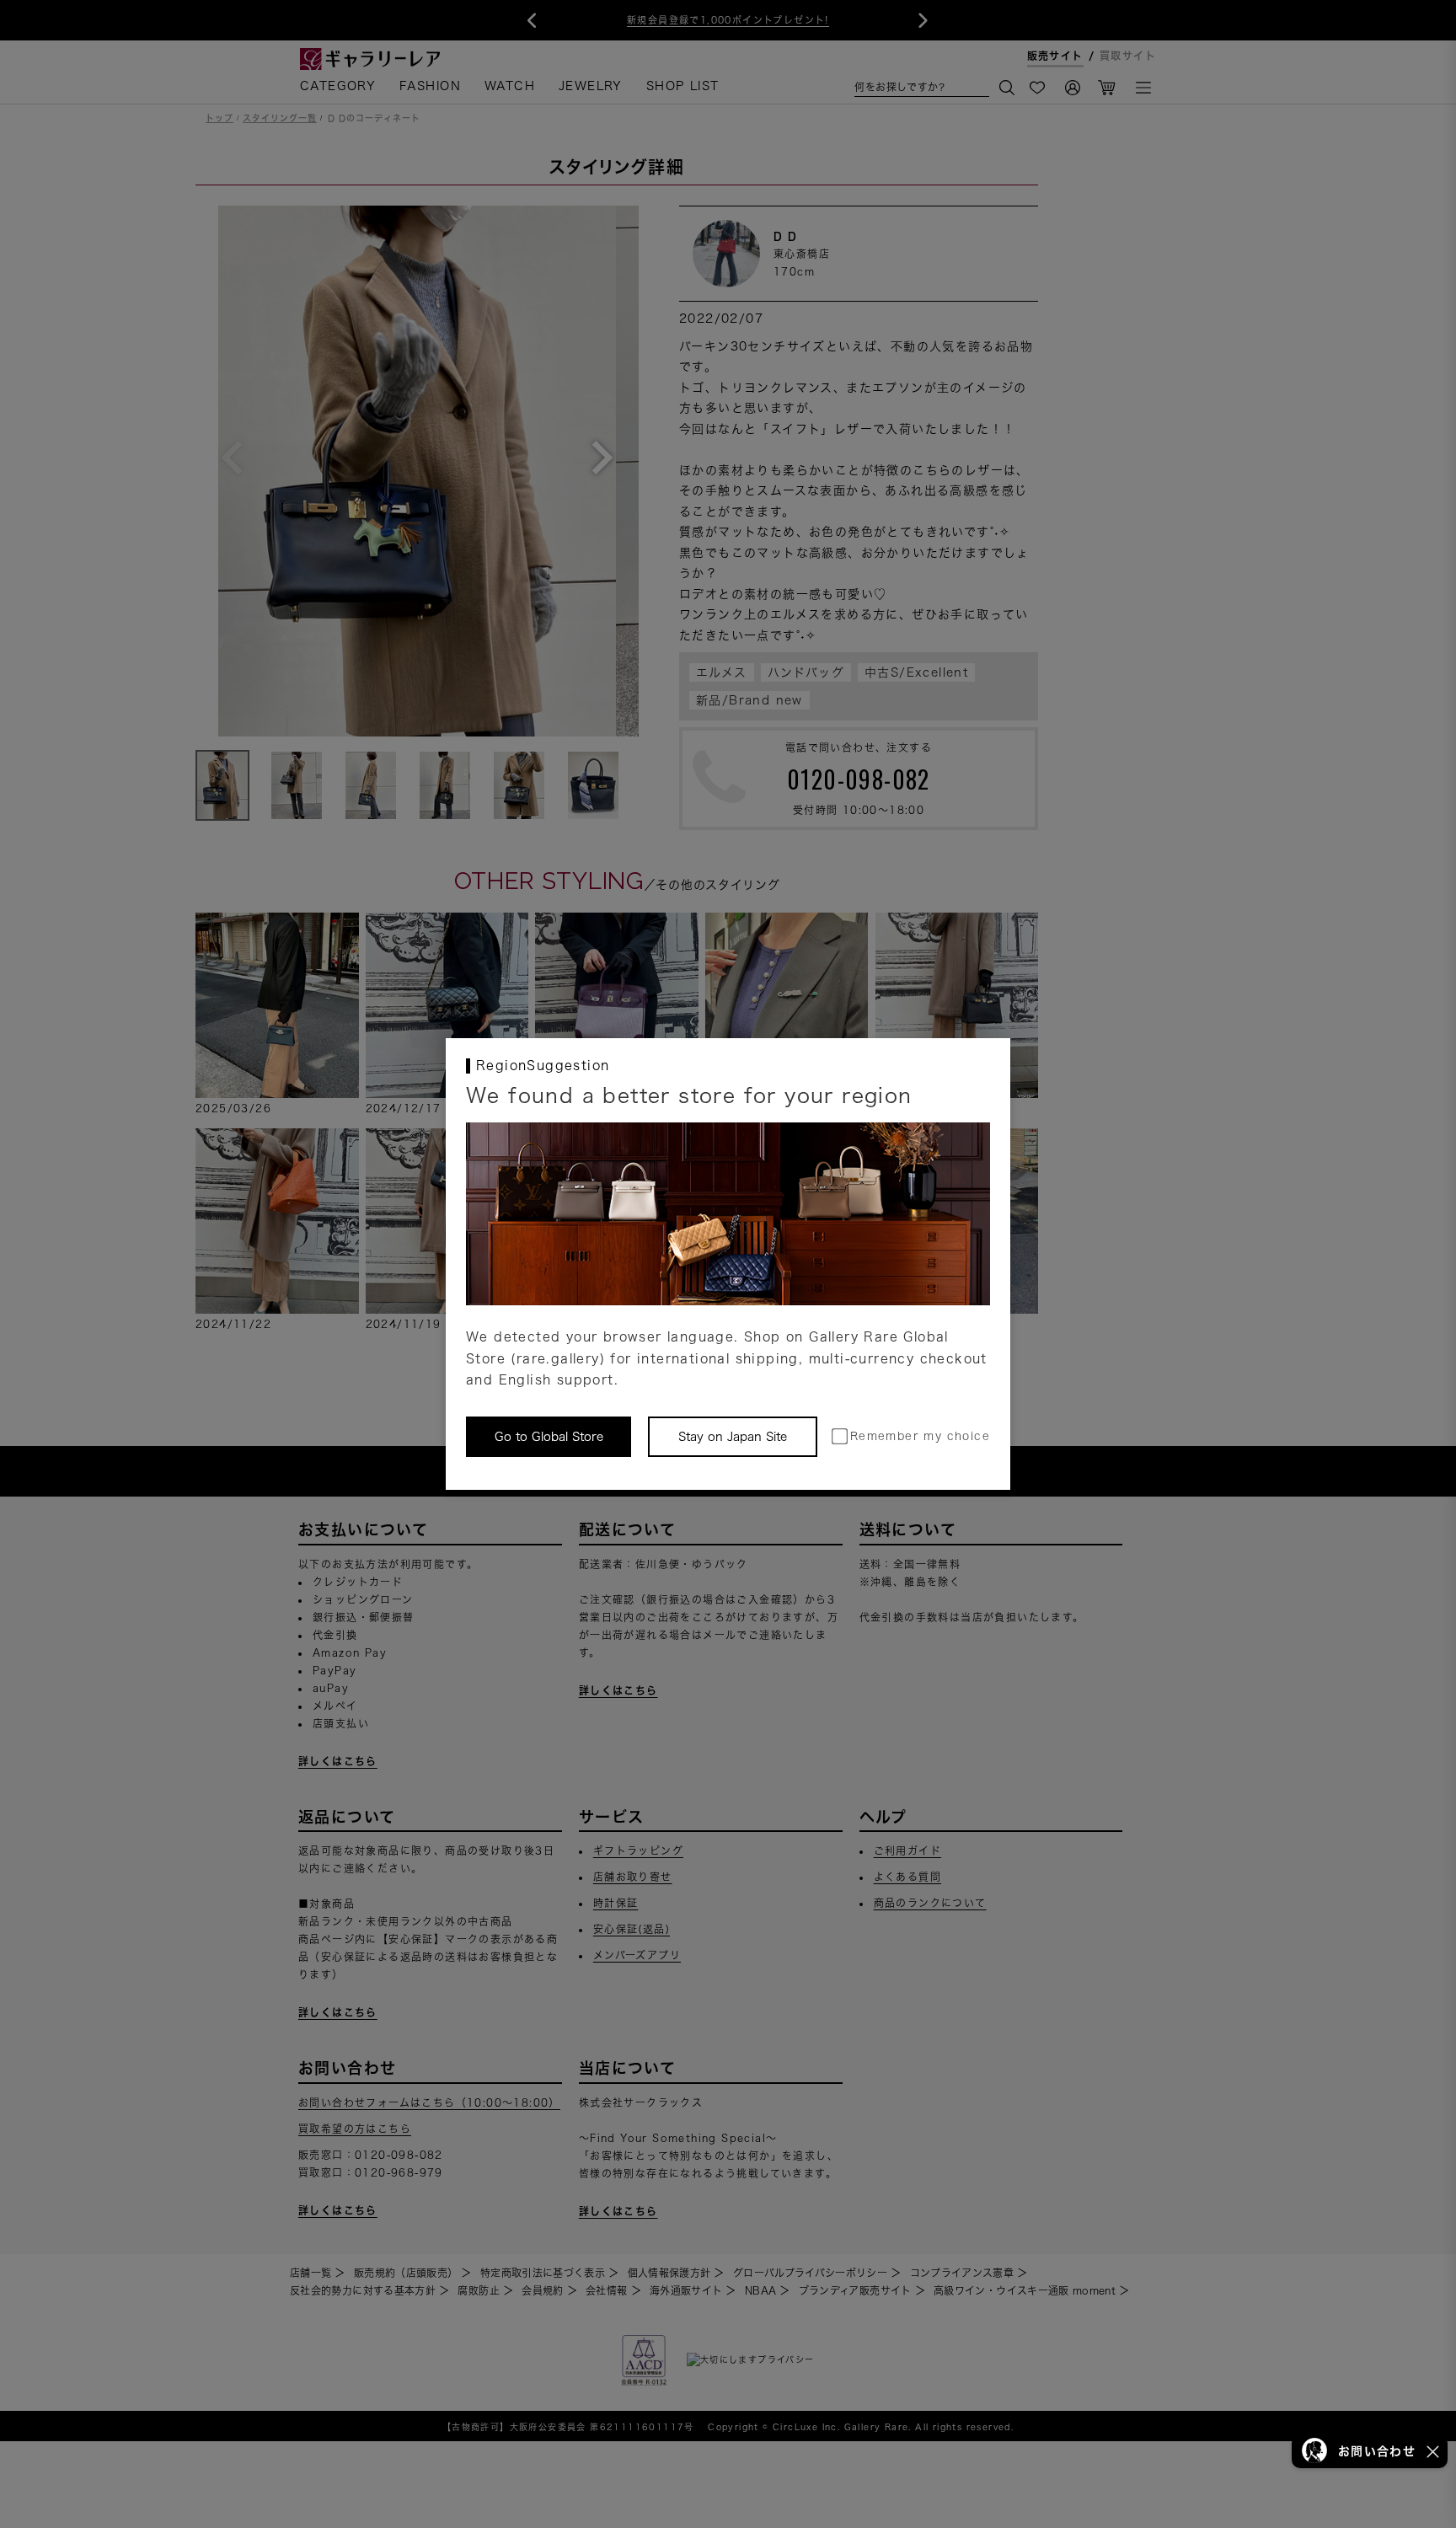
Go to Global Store (549, 1437)
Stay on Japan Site (733, 1437)
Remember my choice (920, 1436)
